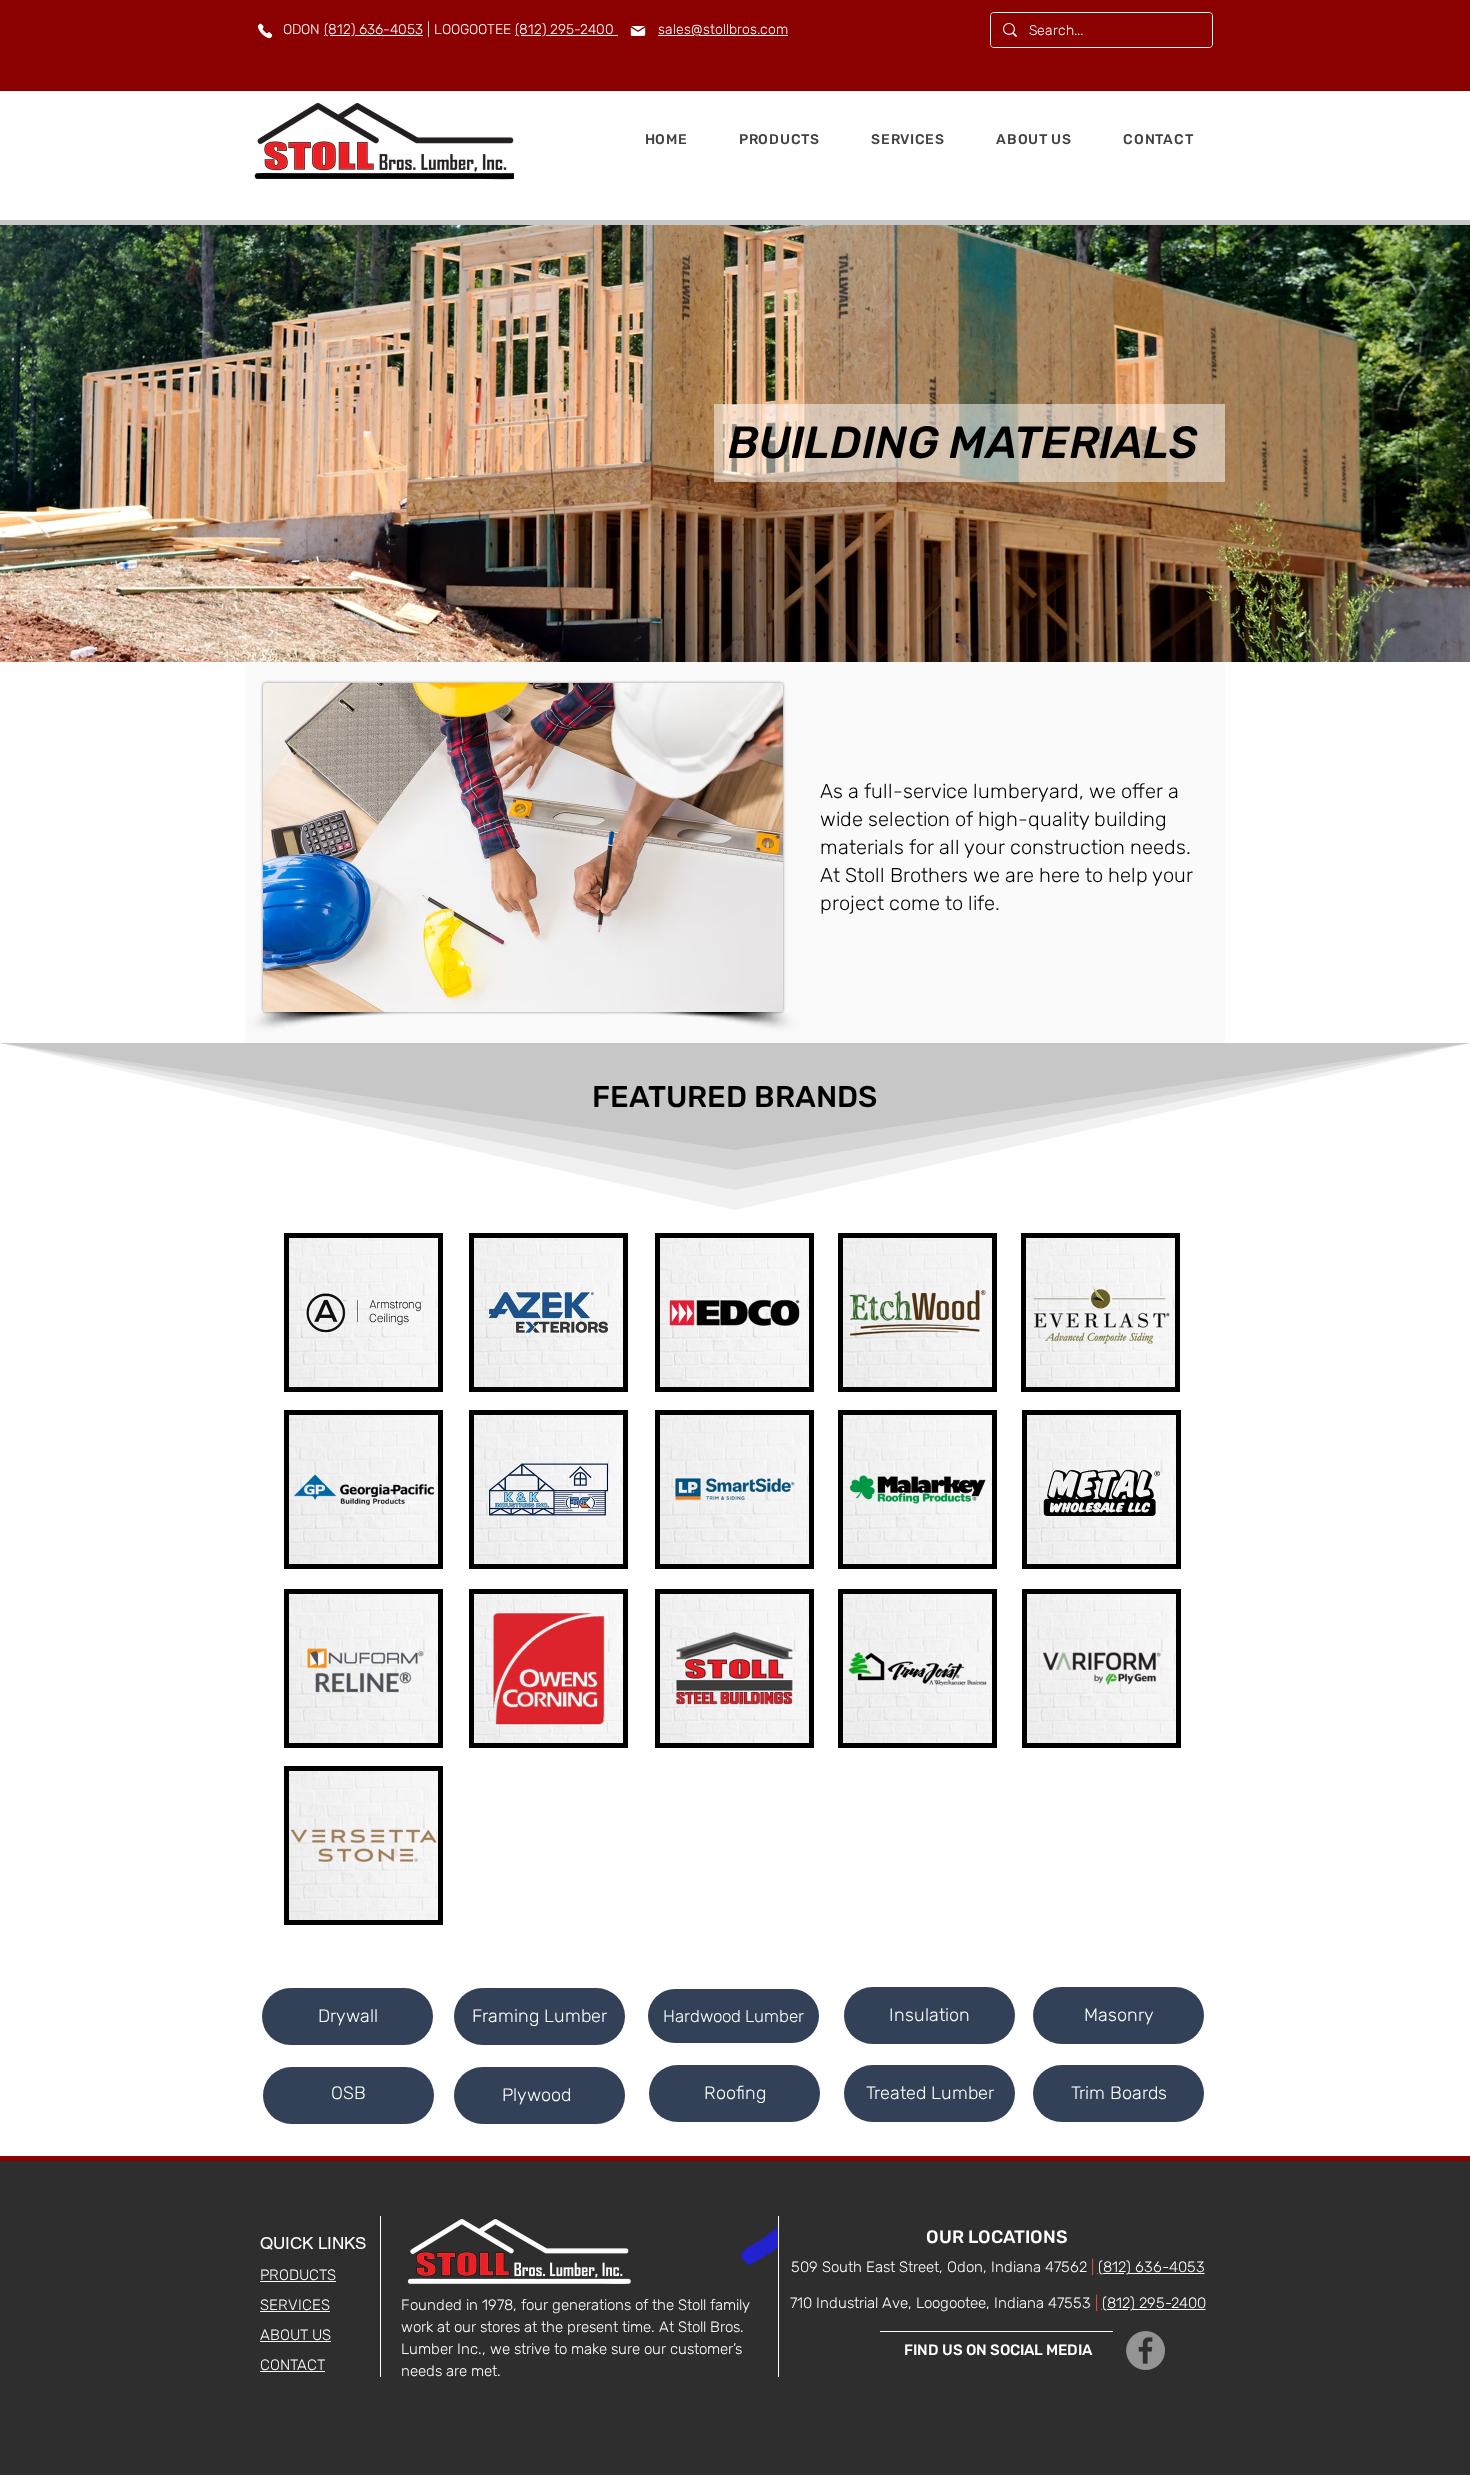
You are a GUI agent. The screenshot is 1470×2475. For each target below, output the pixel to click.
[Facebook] (1145, 2350)
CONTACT (292, 2365)
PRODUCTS (298, 2275)
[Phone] (264, 30)
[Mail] (637, 30)
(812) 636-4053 (373, 29)
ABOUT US (295, 2335)
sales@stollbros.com (723, 29)
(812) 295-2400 (566, 29)
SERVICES (295, 2305)
